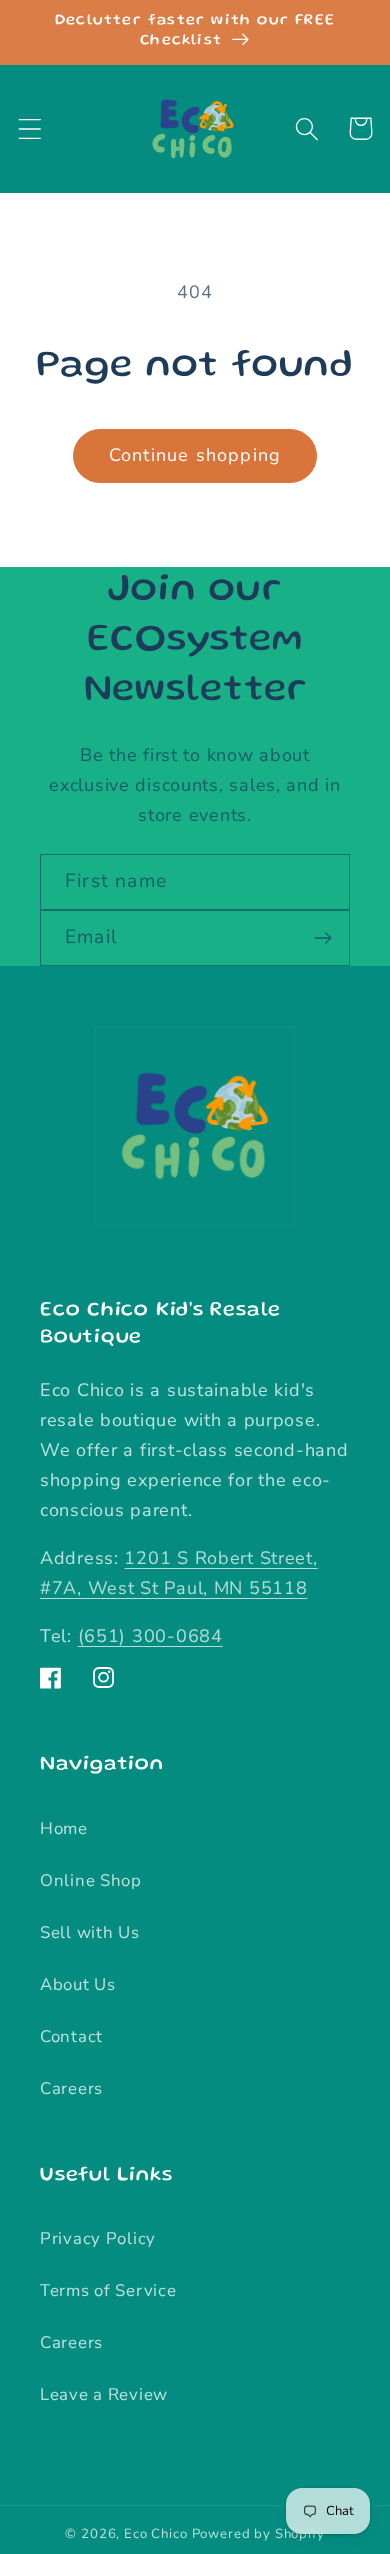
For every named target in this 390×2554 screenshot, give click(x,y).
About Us (78, 1984)
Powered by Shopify (258, 2534)
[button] (30, 128)
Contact (71, 2036)
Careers (71, 2088)
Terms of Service (108, 2290)
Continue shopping (195, 455)
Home (64, 1828)
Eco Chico (156, 2534)
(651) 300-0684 (150, 1636)
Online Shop (91, 1880)
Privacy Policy (98, 2238)
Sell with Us (90, 1932)
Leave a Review (104, 2394)
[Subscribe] (322, 938)
